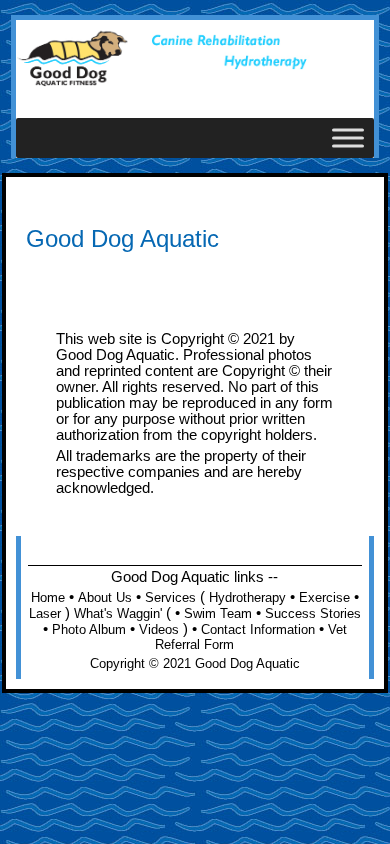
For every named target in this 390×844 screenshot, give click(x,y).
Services (170, 597)
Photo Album (89, 629)
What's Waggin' (118, 613)
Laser (45, 613)
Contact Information (258, 629)
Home (48, 597)
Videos (159, 629)
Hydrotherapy (247, 597)
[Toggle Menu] (348, 137)
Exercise (324, 597)
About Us (105, 597)
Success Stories (313, 613)
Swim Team (218, 613)
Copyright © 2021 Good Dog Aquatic (195, 663)
